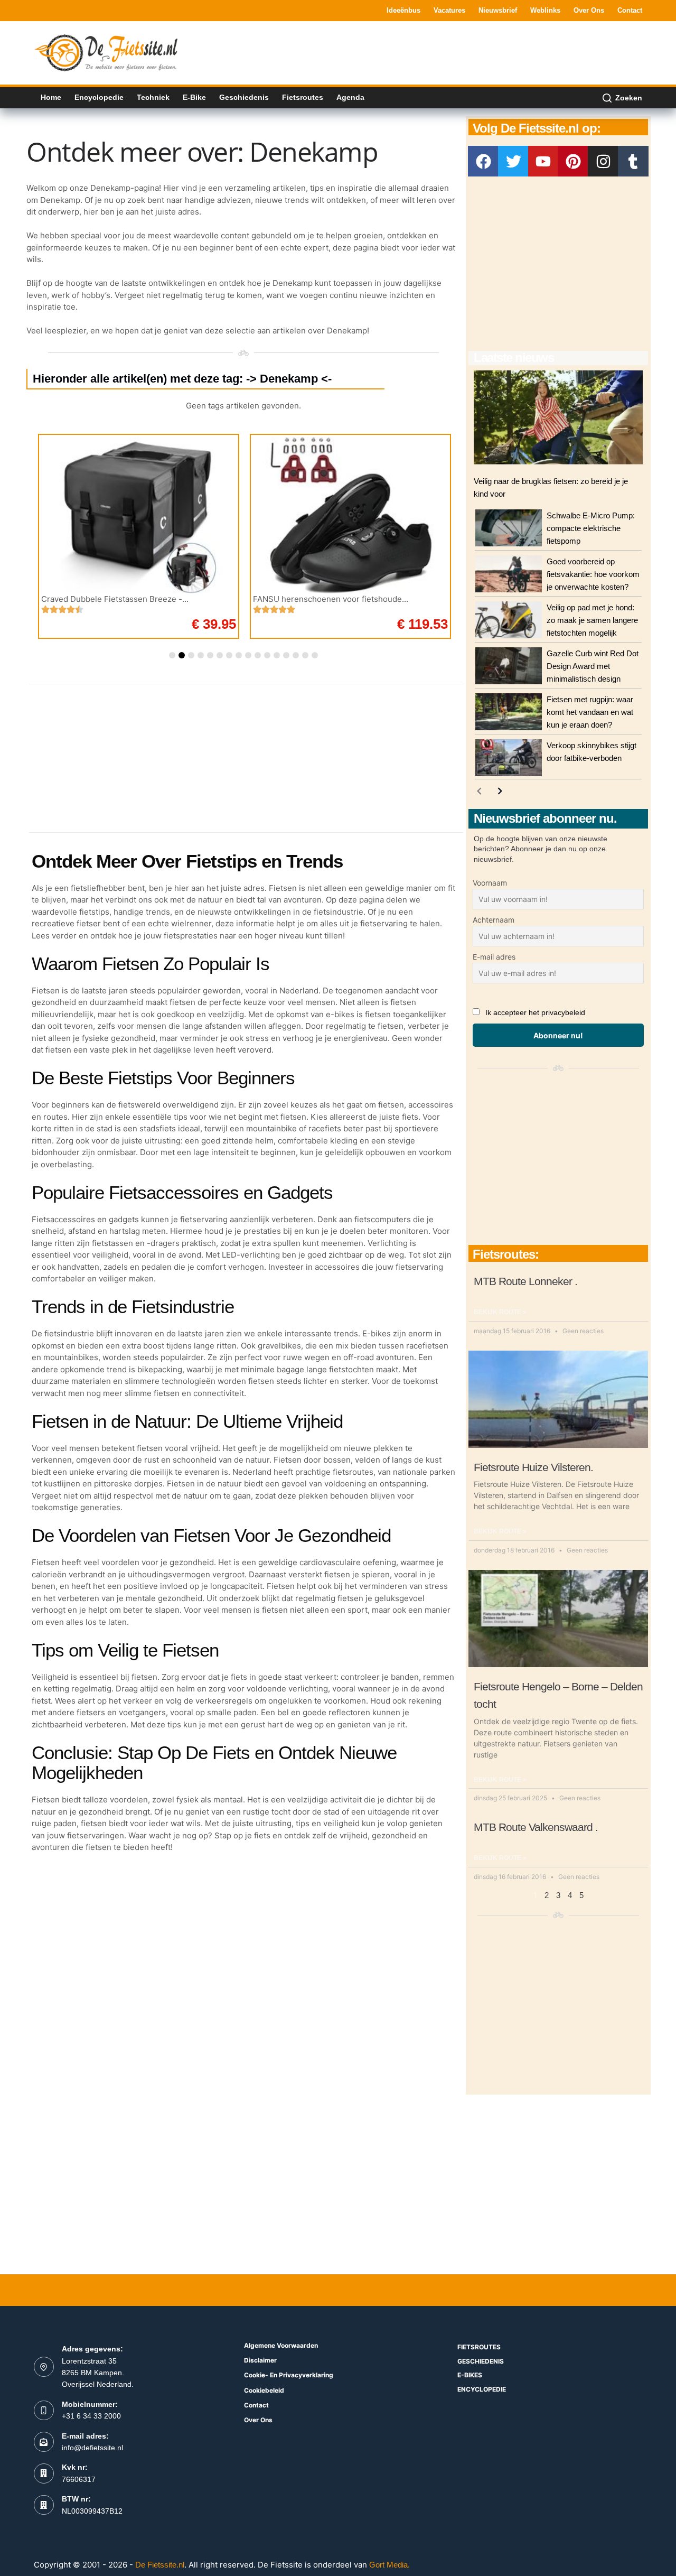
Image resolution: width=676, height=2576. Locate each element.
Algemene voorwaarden (281, 2345)
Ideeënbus (403, 10)
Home (51, 97)
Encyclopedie (99, 97)
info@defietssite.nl (92, 2448)
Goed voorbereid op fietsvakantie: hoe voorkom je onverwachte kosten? (593, 574)
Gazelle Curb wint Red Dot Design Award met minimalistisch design (593, 666)
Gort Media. (389, 2565)
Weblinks (545, 10)
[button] (172, 655)
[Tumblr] (633, 161)
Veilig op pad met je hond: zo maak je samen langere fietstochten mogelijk (592, 620)
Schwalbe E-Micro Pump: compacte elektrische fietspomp (591, 528)
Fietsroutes (303, 97)
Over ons (589, 10)
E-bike (194, 97)
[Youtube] (543, 161)
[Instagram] (603, 161)
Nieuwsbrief (498, 10)
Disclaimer (260, 2360)
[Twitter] (513, 161)
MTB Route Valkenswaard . (536, 1827)
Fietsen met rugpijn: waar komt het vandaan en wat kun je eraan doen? (590, 712)
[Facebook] (483, 161)
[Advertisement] (450, 52)
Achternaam (494, 920)
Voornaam (490, 883)
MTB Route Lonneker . (525, 1281)
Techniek (153, 97)
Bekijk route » (500, 1312)
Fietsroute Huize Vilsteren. (533, 1467)
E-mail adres (494, 957)
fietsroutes (479, 2347)
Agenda (350, 97)
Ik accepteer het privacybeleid (535, 1012)
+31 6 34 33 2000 (91, 2416)
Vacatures (449, 10)
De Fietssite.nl (160, 2565)
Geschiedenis (244, 97)
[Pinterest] (573, 161)
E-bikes (470, 2375)
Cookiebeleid (264, 2390)
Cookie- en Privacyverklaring (289, 2375)
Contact (630, 10)
